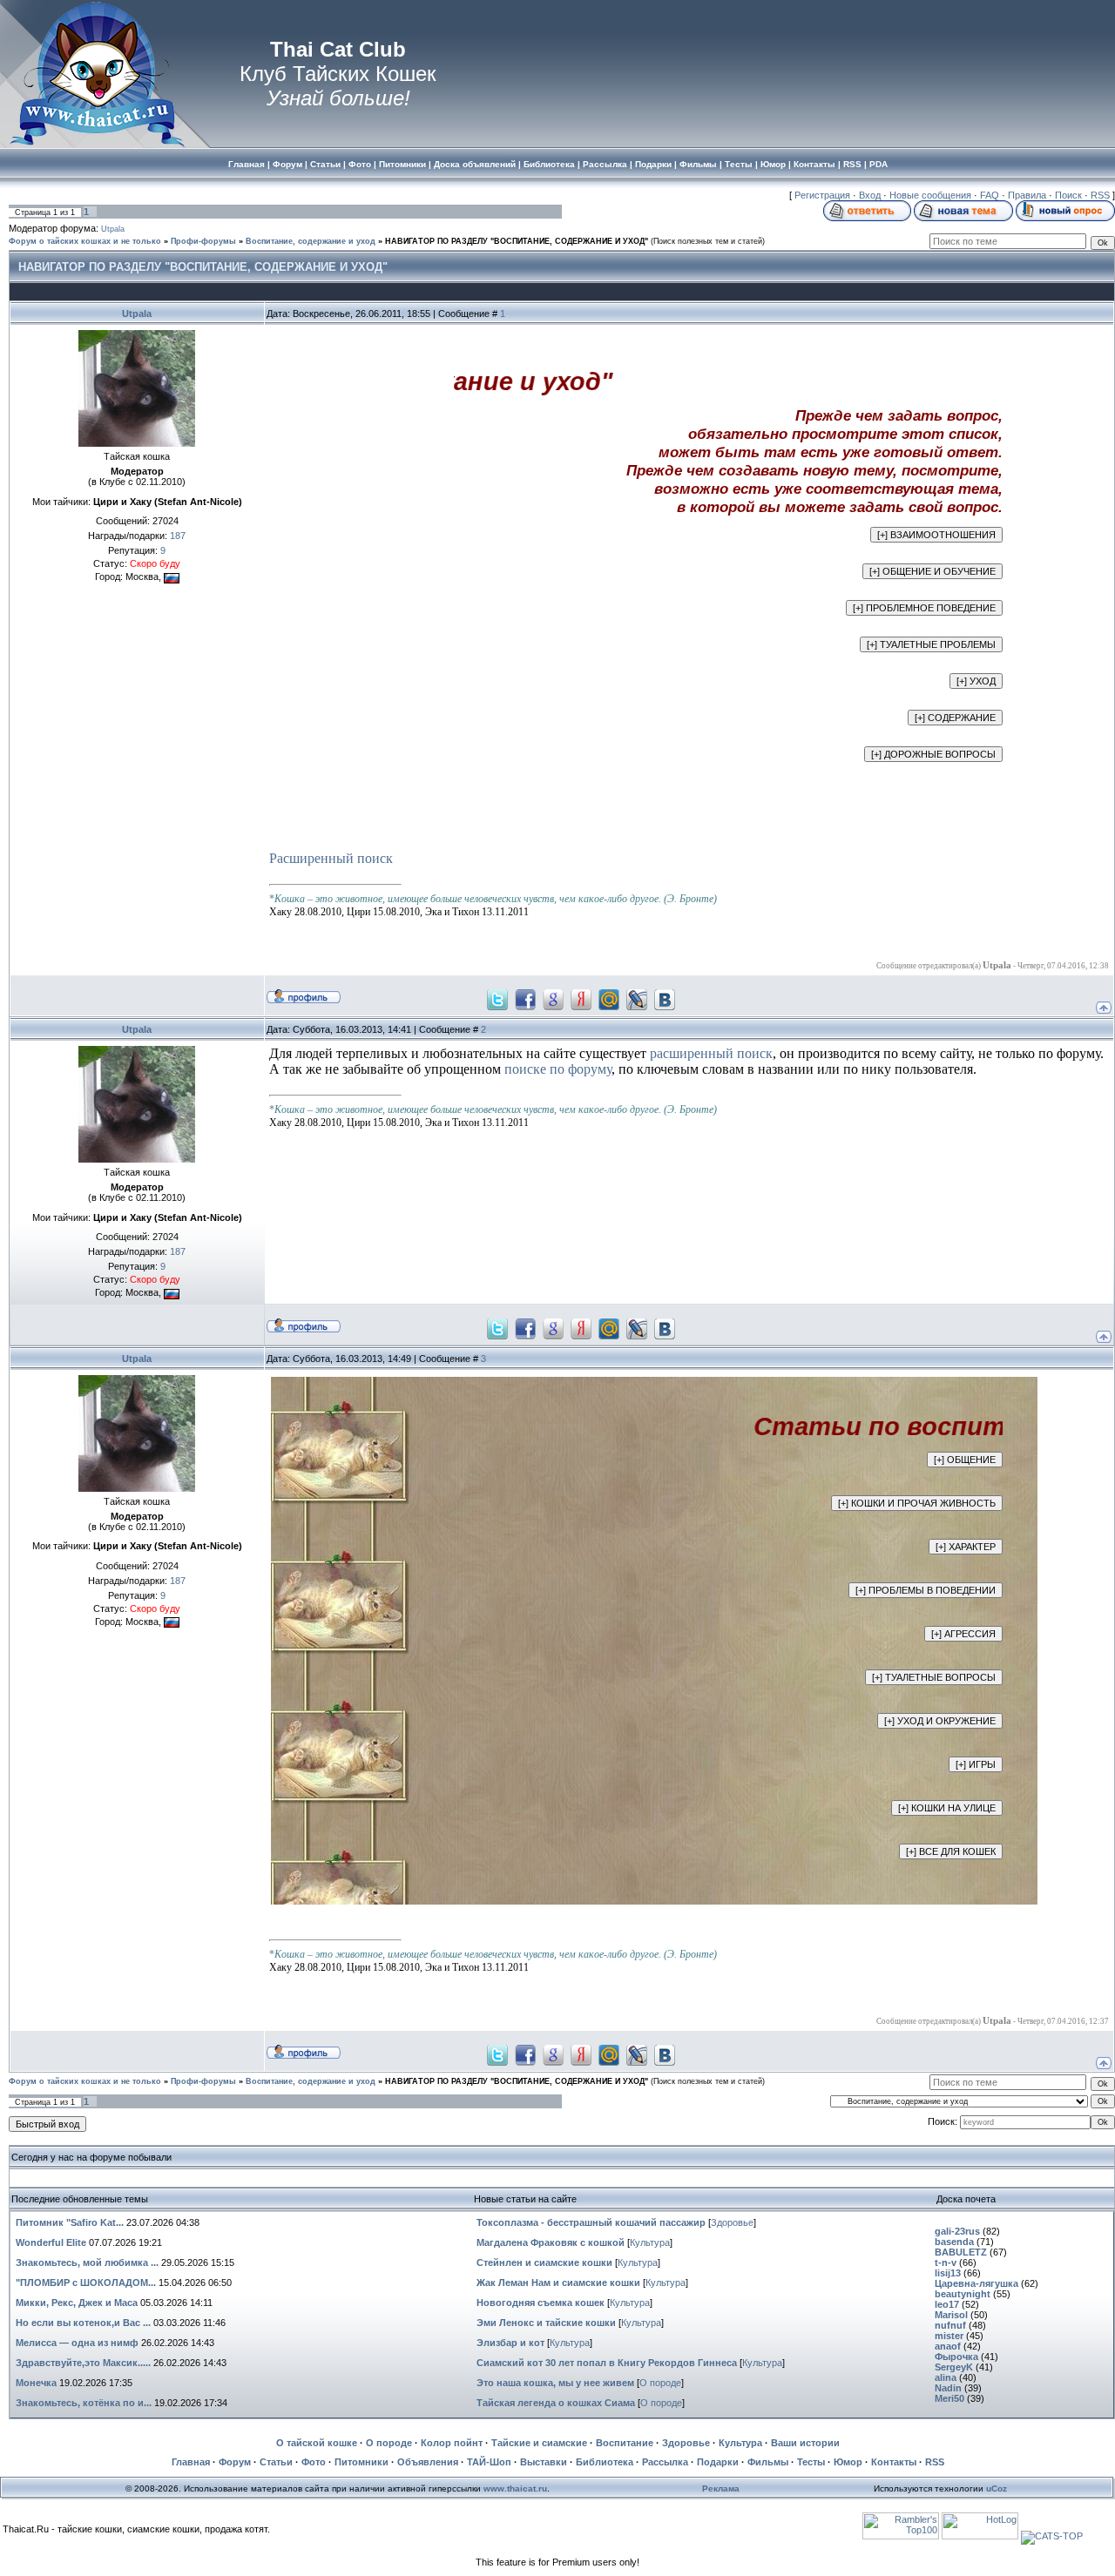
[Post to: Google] (553, 999)
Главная (191, 2462)
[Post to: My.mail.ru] (609, 999)
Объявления (428, 2462)
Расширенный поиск (331, 858)
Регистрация (822, 195)
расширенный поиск (711, 1053)
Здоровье (732, 2222)
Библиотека (605, 2462)
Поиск (1068, 195)
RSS (1100, 195)
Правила (1027, 195)
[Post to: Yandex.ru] (581, 999)
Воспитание (625, 2443)
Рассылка (665, 2462)
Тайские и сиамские (539, 2443)
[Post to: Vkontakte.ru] (665, 999)
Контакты (894, 2462)
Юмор (848, 2462)
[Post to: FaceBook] (525, 999)
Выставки (544, 2462)
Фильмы (768, 2462)
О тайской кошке (317, 2443)
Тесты (811, 2462)
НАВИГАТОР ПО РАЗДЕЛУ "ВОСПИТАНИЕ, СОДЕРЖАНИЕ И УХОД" (517, 241)
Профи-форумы (203, 241)
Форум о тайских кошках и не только (85, 241)
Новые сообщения (930, 195)
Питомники (362, 2462)
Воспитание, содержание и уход (311, 241)
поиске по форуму (558, 1069)
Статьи (276, 2462)
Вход (870, 195)
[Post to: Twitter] (497, 999)
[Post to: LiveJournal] (637, 999)
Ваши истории (805, 2443)
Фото (314, 2462)
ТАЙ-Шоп (489, 2462)
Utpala (113, 229)
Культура (650, 2242)
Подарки (718, 2462)
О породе (660, 2383)
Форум (235, 2462)
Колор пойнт (452, 2443)
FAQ (990, 195)
